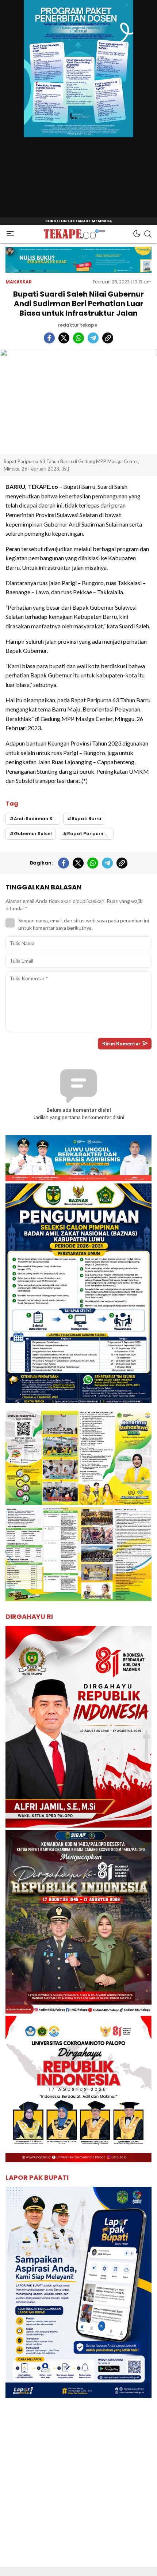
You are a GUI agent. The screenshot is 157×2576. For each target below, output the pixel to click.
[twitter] (64, 338)
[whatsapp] (78, 338)
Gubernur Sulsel (33, 834)
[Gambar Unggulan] (78, 402)
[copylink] (108, 338)
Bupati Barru (86, 819)
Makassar (19, 282)
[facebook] (49, 338)
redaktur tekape (78, 325)
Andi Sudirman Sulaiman (37, 819)
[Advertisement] (78, 2488)
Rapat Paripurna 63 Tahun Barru (90, 834)
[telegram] (93, 338)
